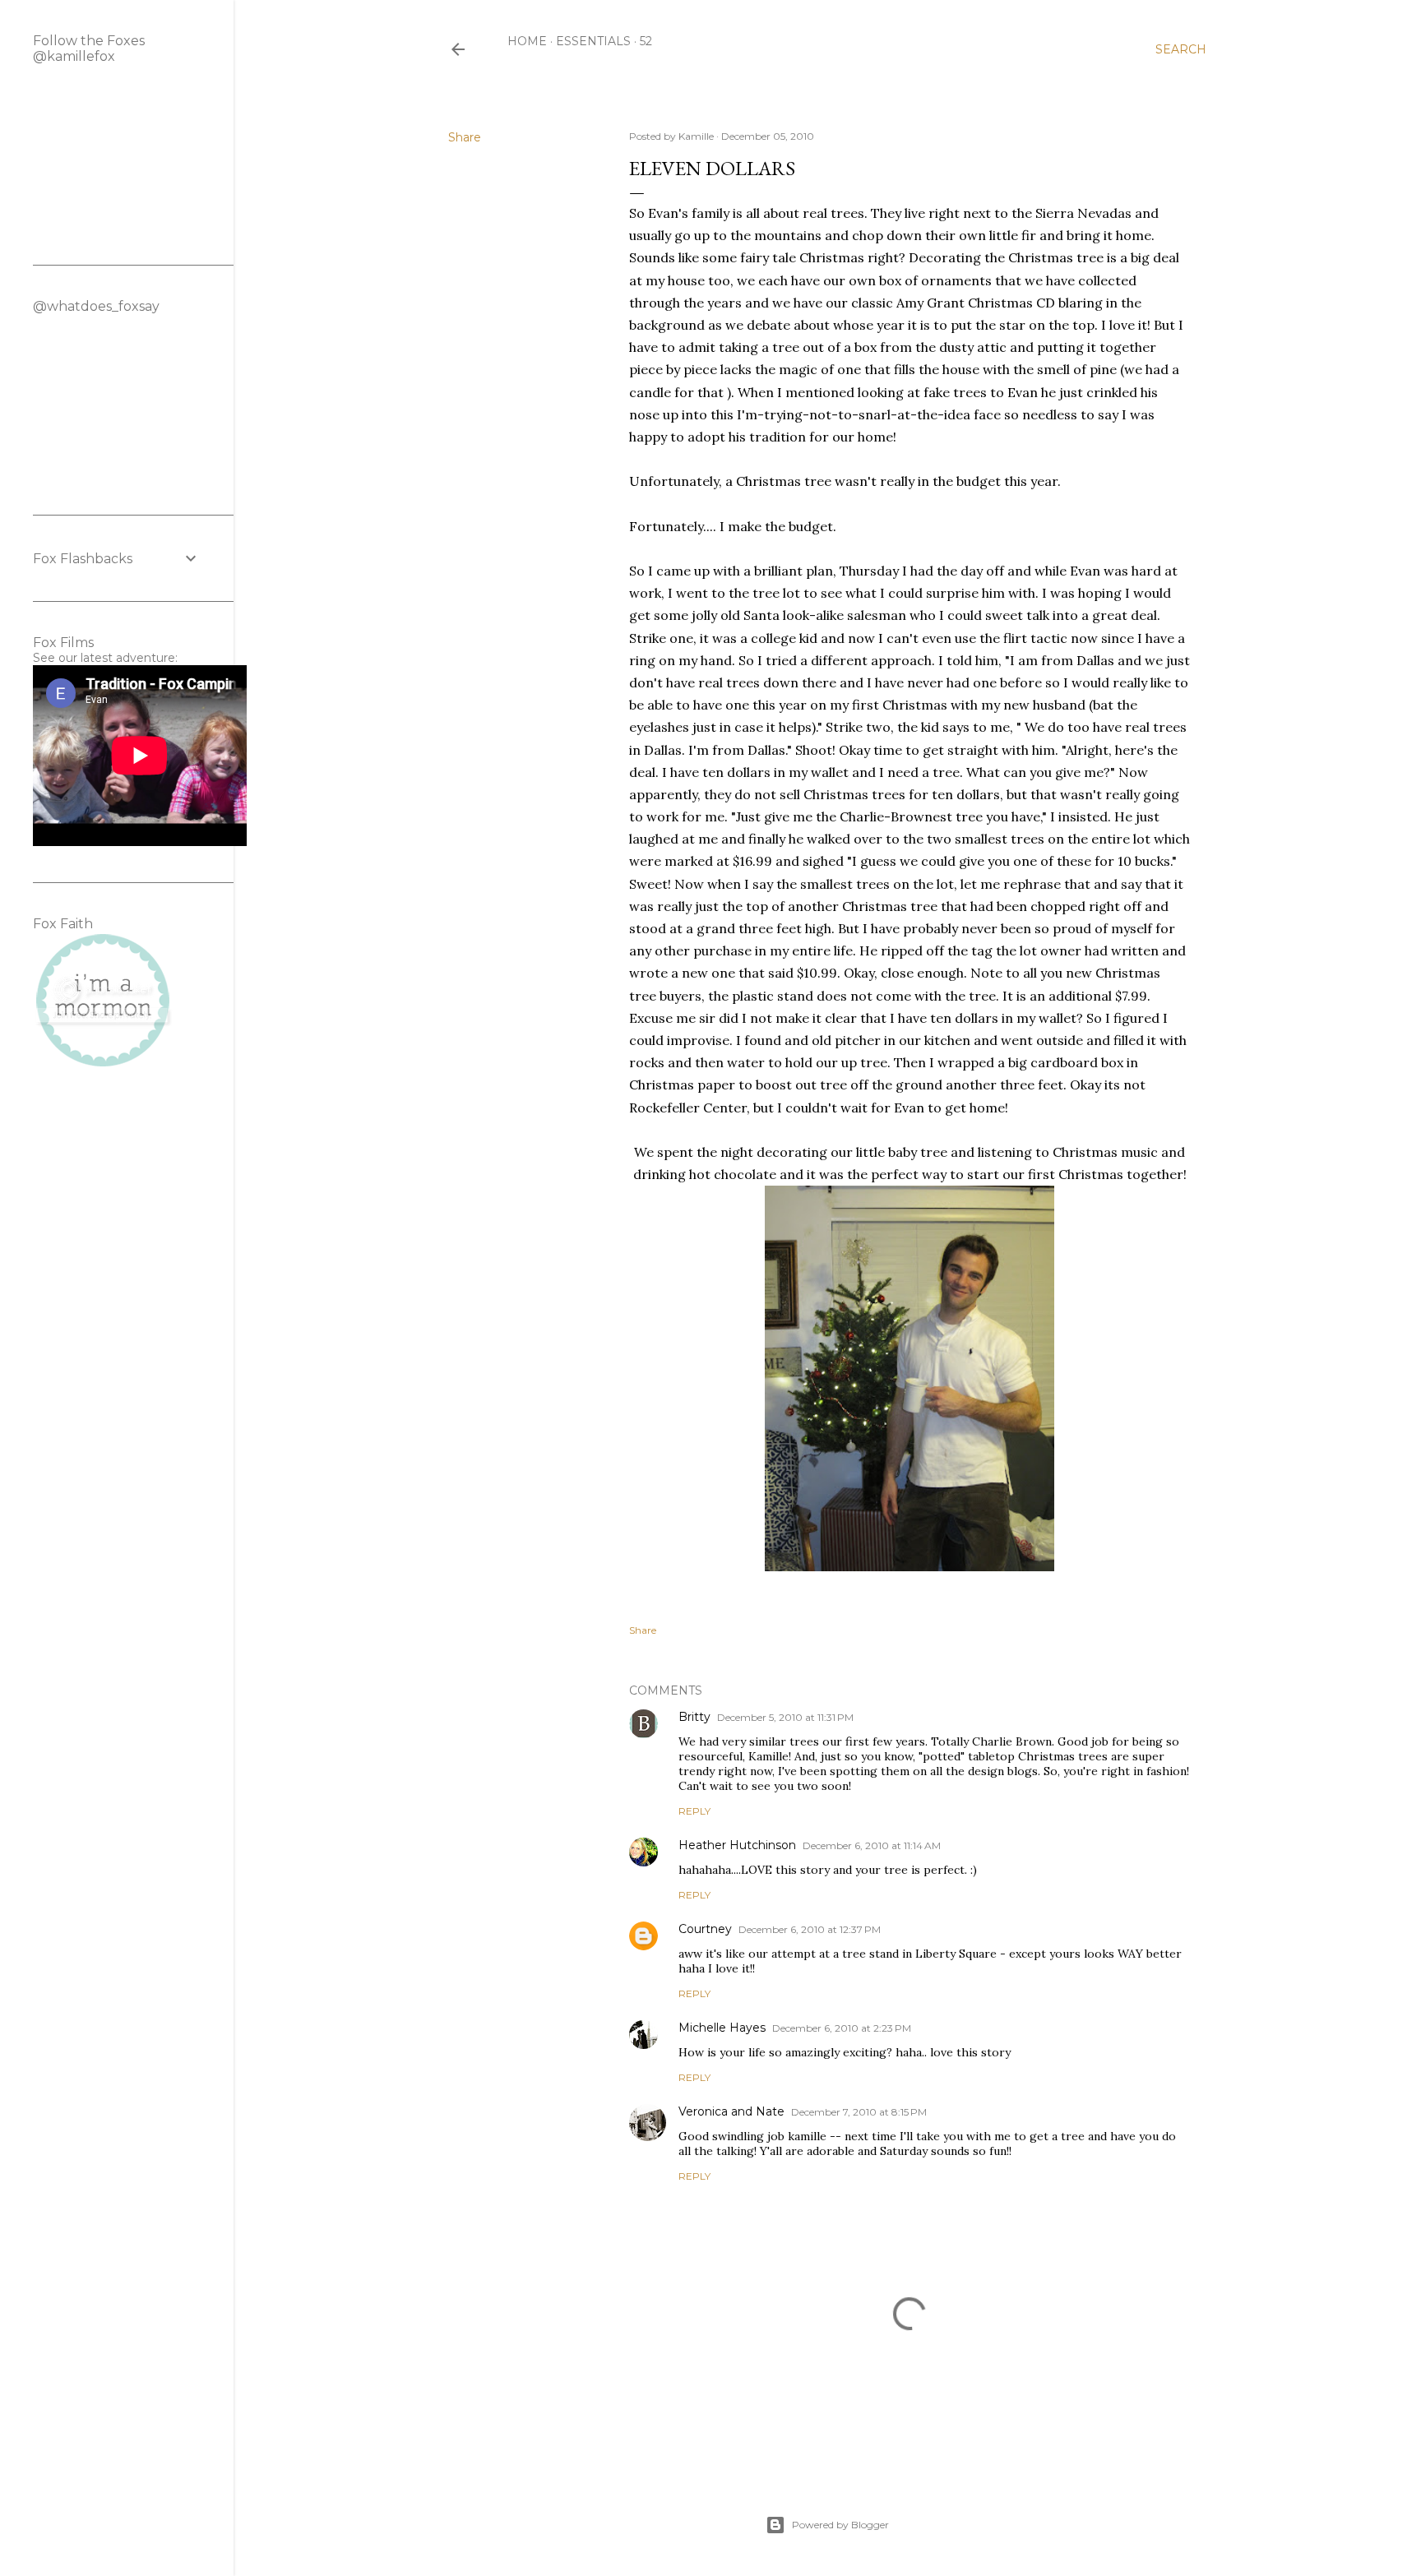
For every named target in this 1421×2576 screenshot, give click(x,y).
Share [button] (465, 137)
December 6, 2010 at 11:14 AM (872, 1845)
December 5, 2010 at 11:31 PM (785, 1717)
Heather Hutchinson (737, 1845)
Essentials (593, 41)
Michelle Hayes (722, 2028)
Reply (694, 1811)
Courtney (705, 1929)
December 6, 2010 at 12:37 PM (810, 1929)
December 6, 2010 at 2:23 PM (842, 2028)
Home (527, 41)
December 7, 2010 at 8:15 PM (859, 2112)
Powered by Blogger (840, 2525)
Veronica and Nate (731, 2111)
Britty (694, 1717)
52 (646, 41)
